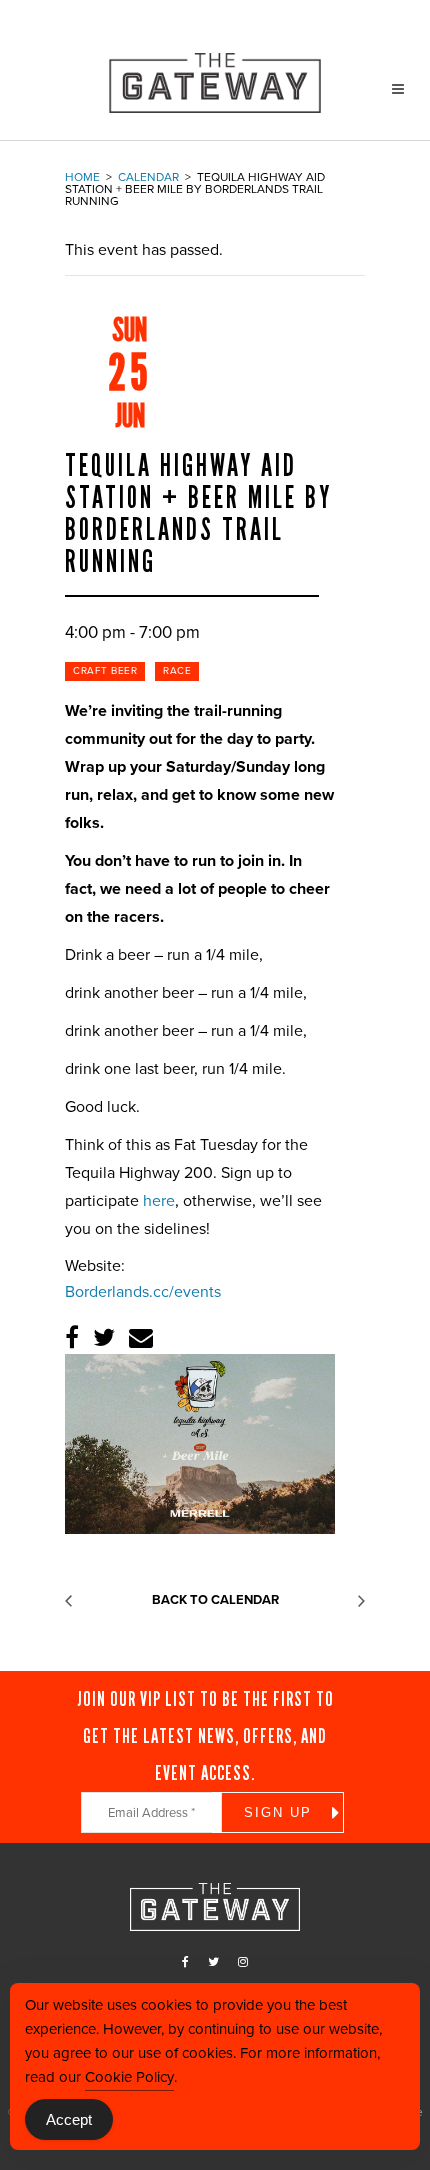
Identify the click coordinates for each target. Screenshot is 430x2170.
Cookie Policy (129, 2077)
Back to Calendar (215, 1600)
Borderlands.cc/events (143, 1292)
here (159, 1201)
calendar (148, 177)
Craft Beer (105, 671)
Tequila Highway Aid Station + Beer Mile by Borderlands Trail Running (198, 514)
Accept (69, 2119)
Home (82, 177)
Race (177, 671)
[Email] (141, 1338)
